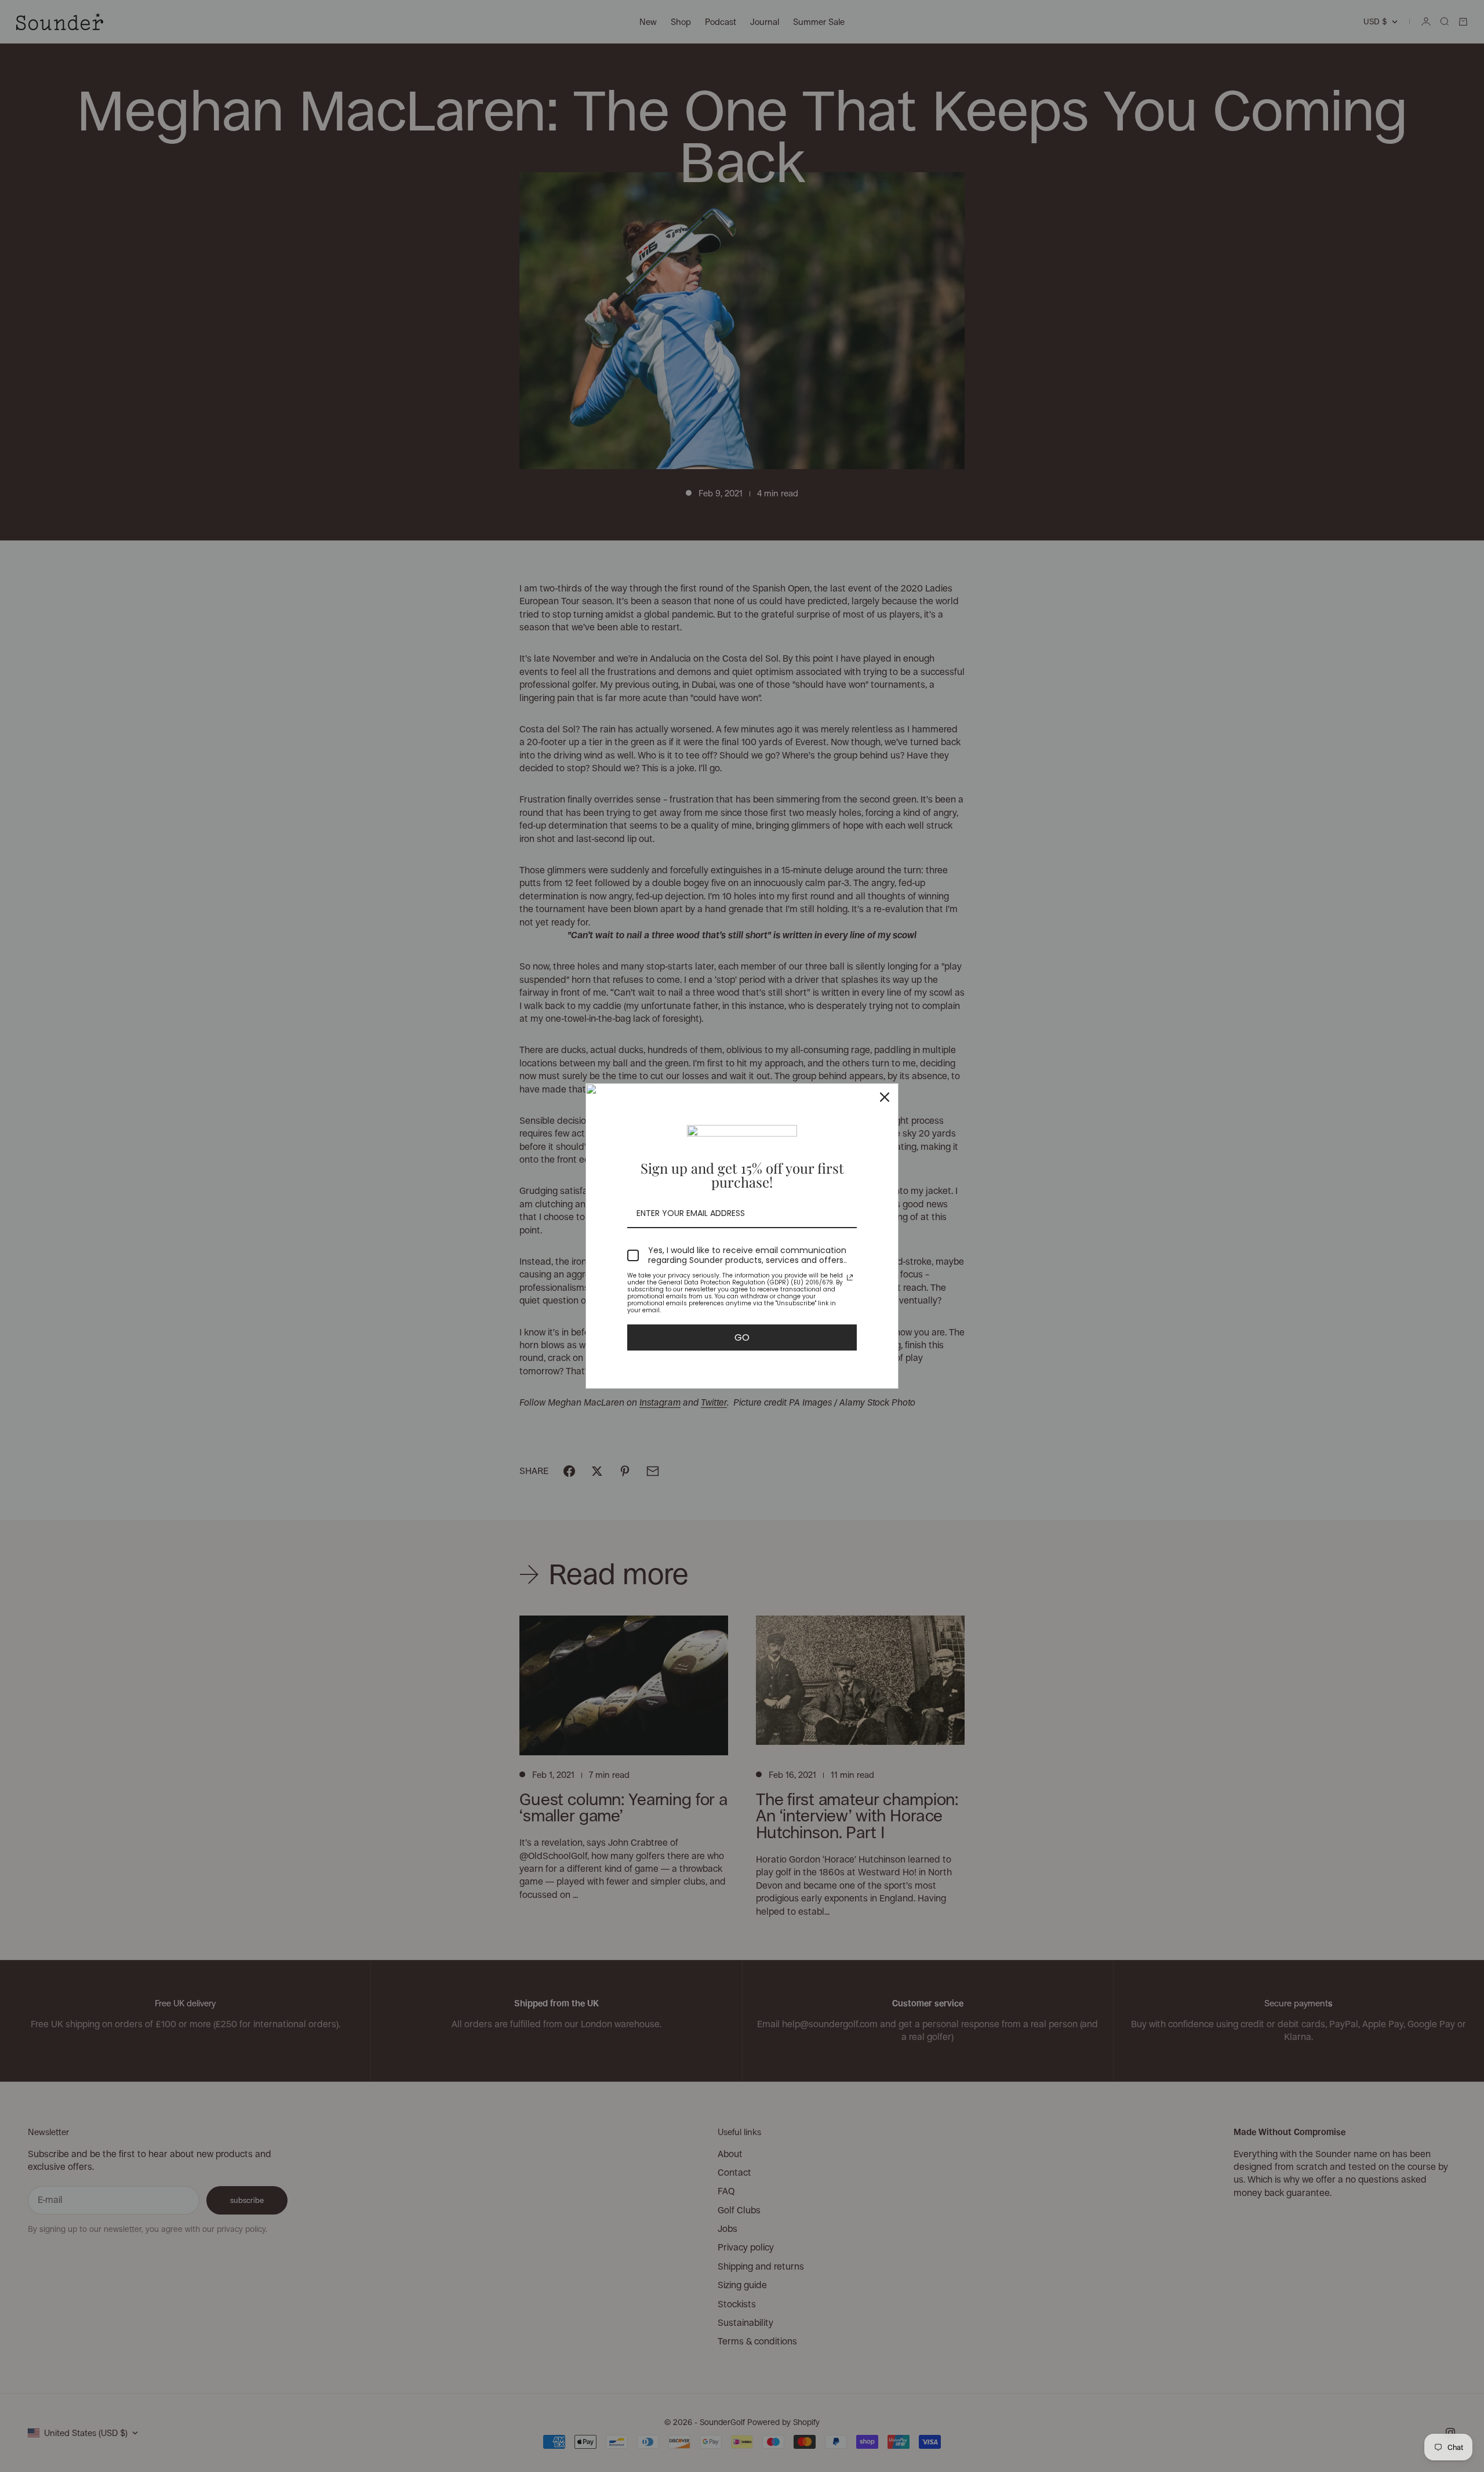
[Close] (885, 1097)
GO (742, 1337)
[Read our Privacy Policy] (850, 1277)
